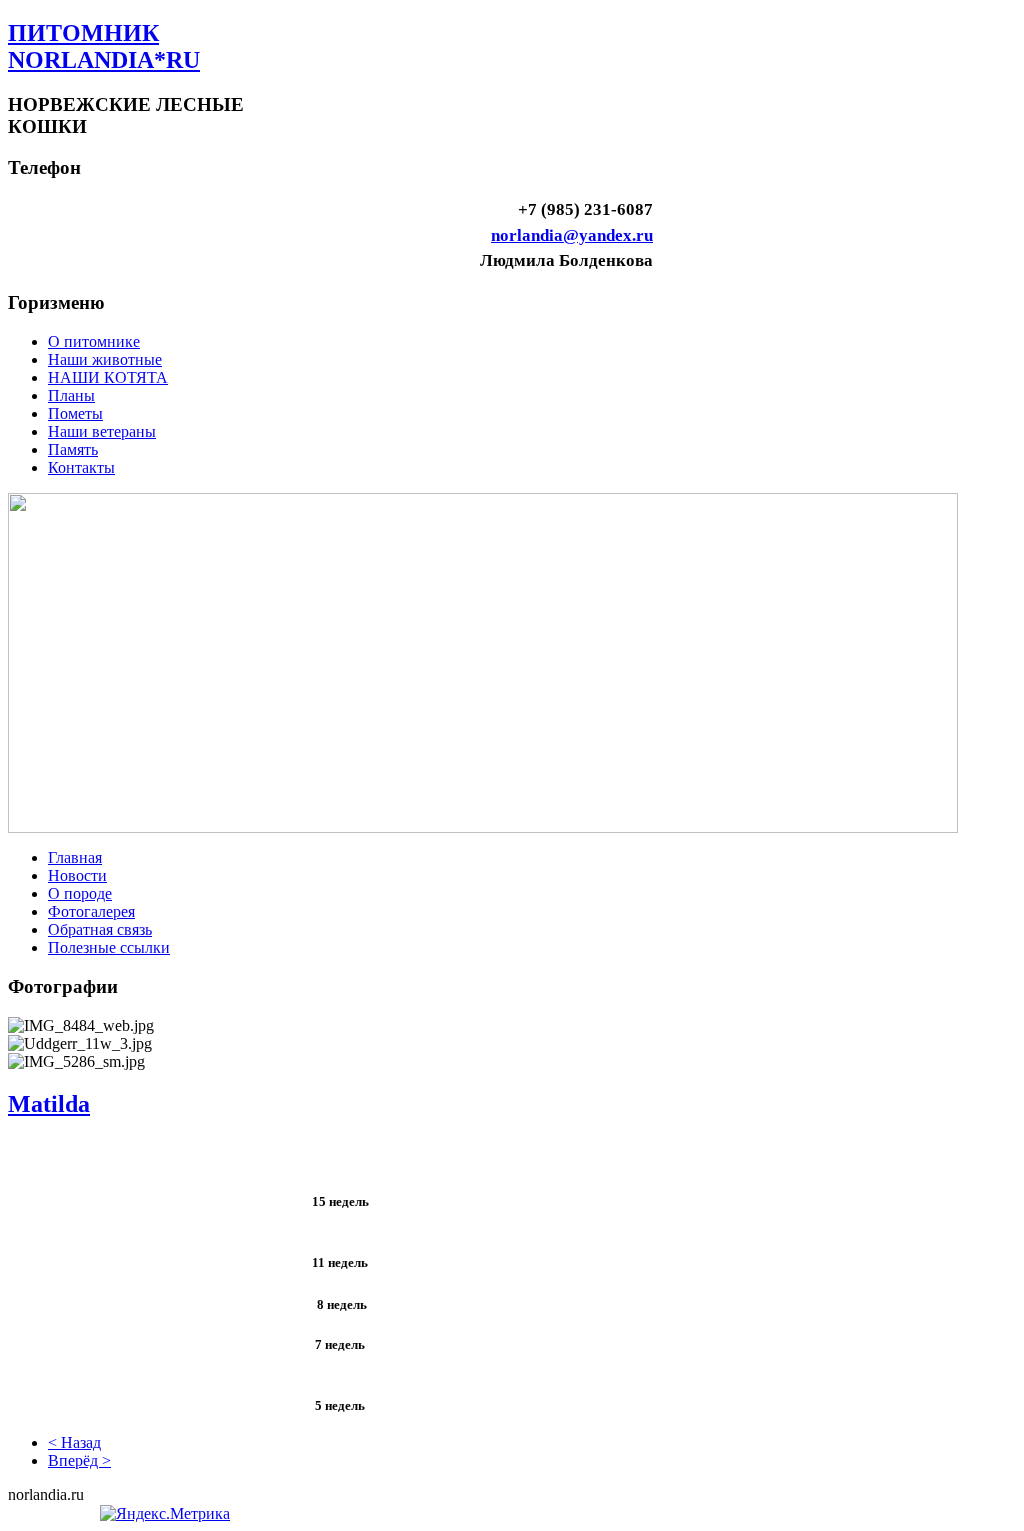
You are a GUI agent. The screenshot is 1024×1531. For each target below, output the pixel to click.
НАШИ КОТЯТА (108, 377)
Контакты (81, 467)
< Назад (74, 1442)
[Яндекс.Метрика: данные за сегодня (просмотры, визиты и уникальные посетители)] (165, 1514)
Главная (75, 857)
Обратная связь (100, 929)
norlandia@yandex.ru (572, 235)
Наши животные (105, 359)
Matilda (49, 1104)
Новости (77, 875)
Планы (71, 395)
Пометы (75, 413)
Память (73, 449)
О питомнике (94, 341)
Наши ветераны (102, 431)
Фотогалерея (91, 911)
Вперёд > (79, 1460)
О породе (80, 893)
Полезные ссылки (109, 947)
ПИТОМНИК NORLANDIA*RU (104, 46)
